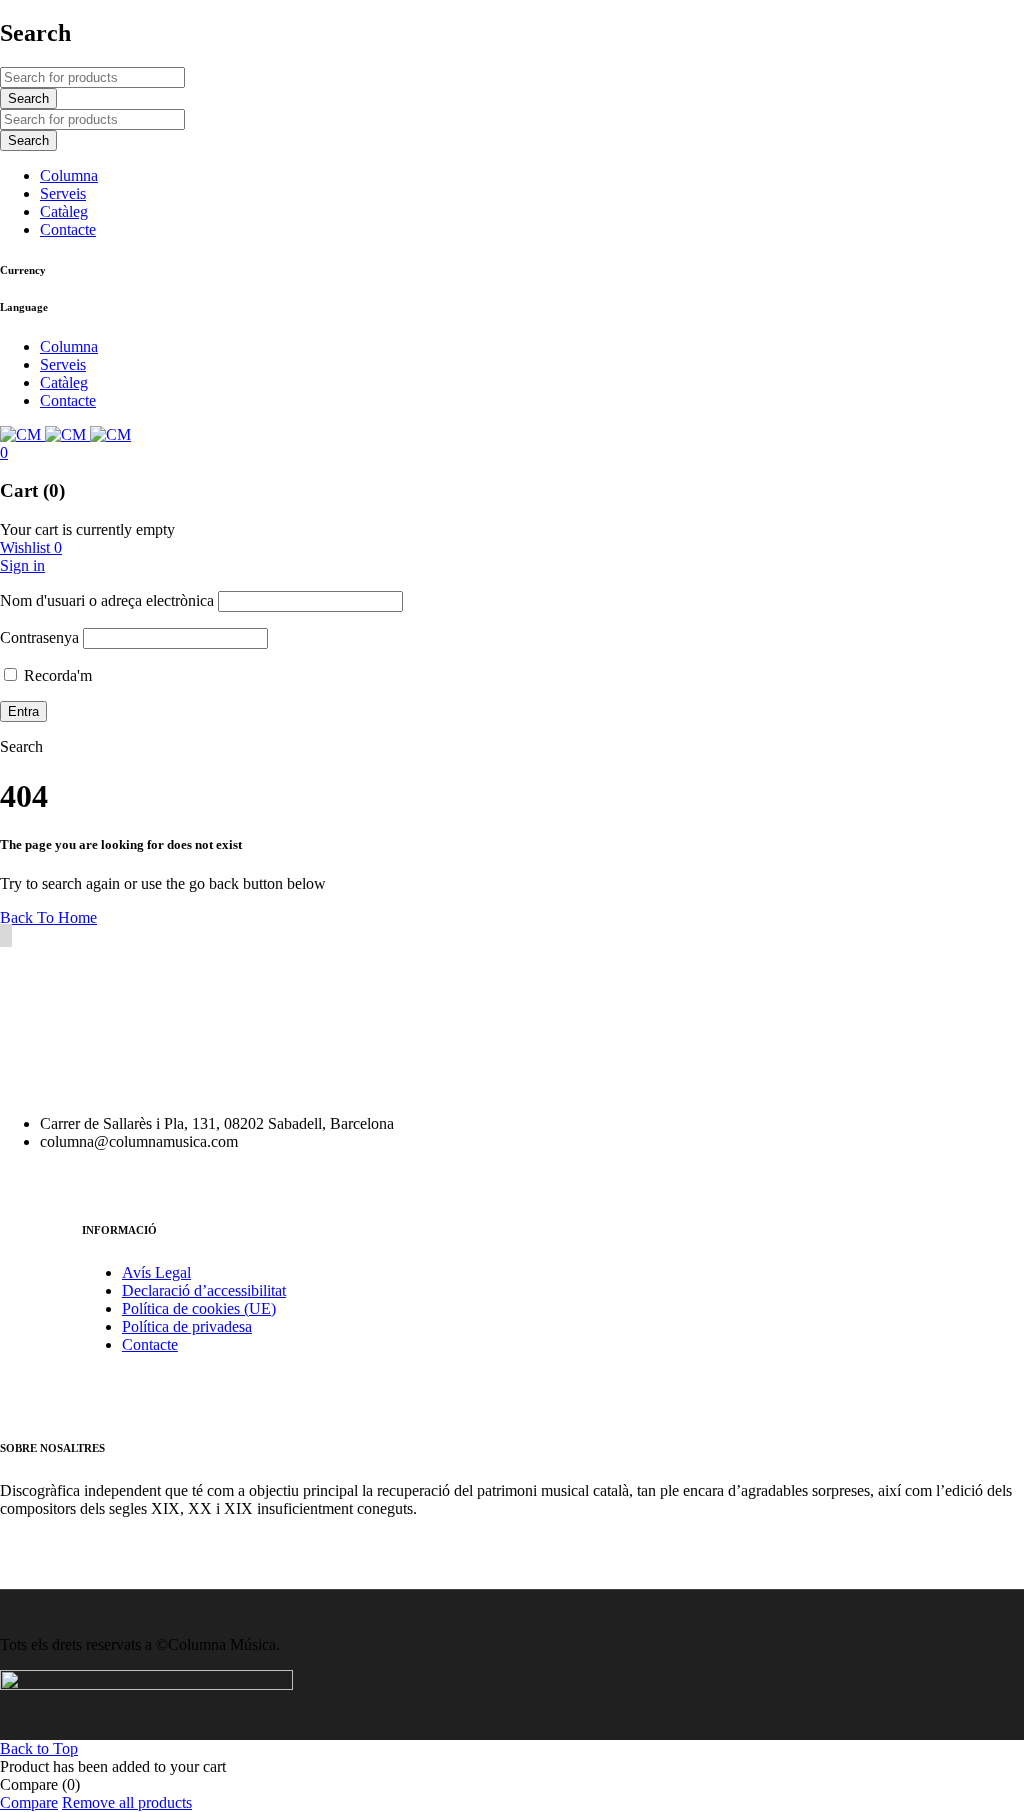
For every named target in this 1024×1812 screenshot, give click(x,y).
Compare (29, 1802)
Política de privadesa (187, 1326)
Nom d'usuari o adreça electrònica (107, 600)
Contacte (150, 1344)
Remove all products (127, 1802)
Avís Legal (156, 1272)
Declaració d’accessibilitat (204, 1290)
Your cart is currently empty (87, 529)
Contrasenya (39, 637)
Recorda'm (56, 675)
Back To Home (48, 917)
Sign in (22, 565)
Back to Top (39, 1748)
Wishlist (31, 547)
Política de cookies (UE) (199, 1308)
